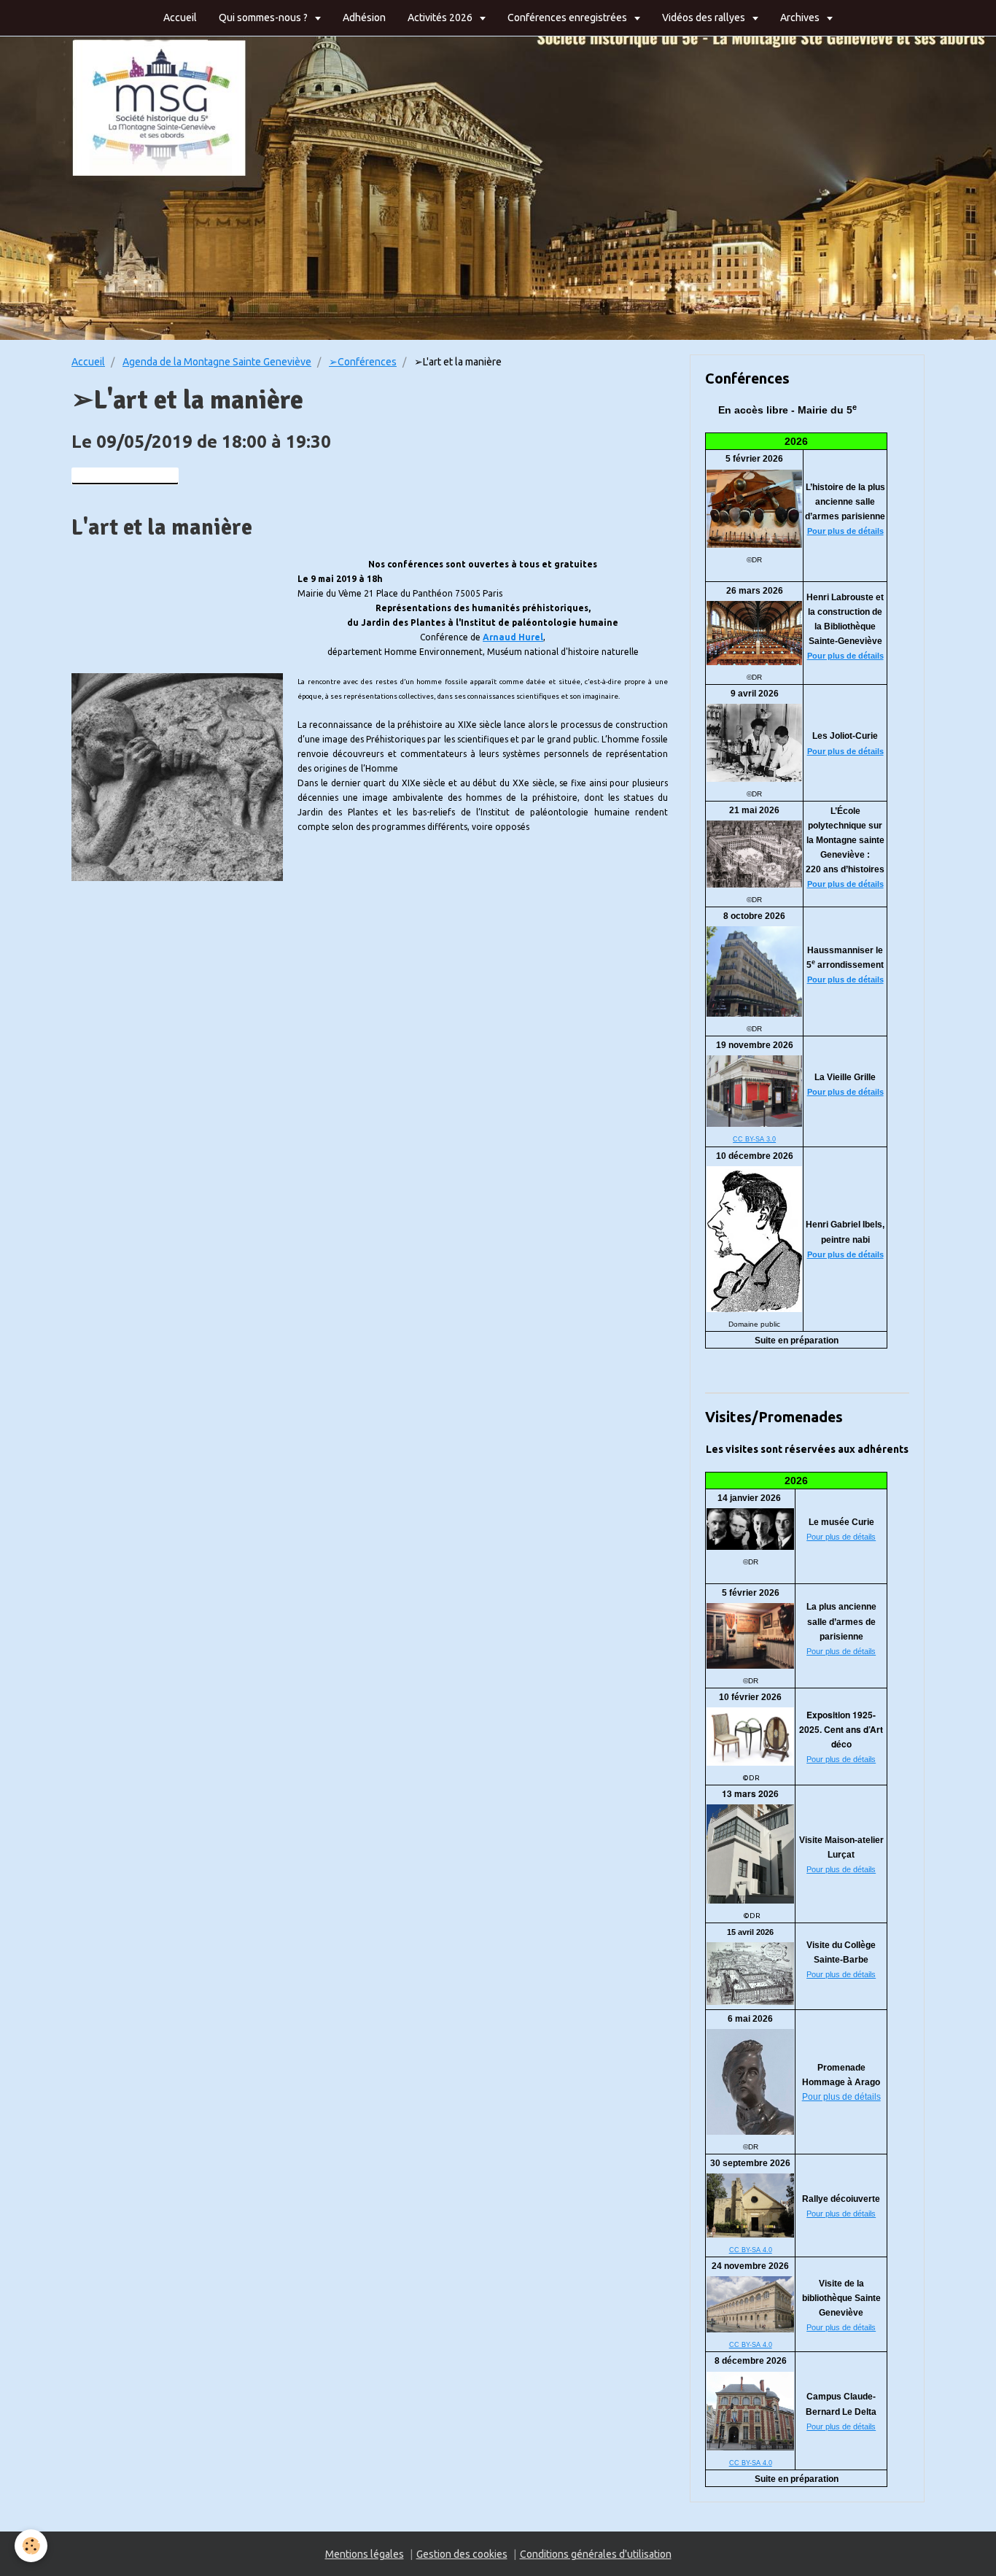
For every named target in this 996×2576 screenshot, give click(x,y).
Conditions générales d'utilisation (596, 2554)
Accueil (180, 18)
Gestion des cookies (462, 2554)
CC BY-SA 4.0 (751, 2250)
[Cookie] (31, 2546)
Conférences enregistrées (568, 18)
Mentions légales (365, 2554)
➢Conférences (363, 362)
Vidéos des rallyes (705, 18)
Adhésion (364, 18)
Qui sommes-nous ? (264, 18)
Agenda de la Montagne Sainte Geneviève (217, 362)
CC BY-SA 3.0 (754, 1139)
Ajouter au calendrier (129, 476)
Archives (801, 18)
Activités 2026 (441, 18)
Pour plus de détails (845, 531)
